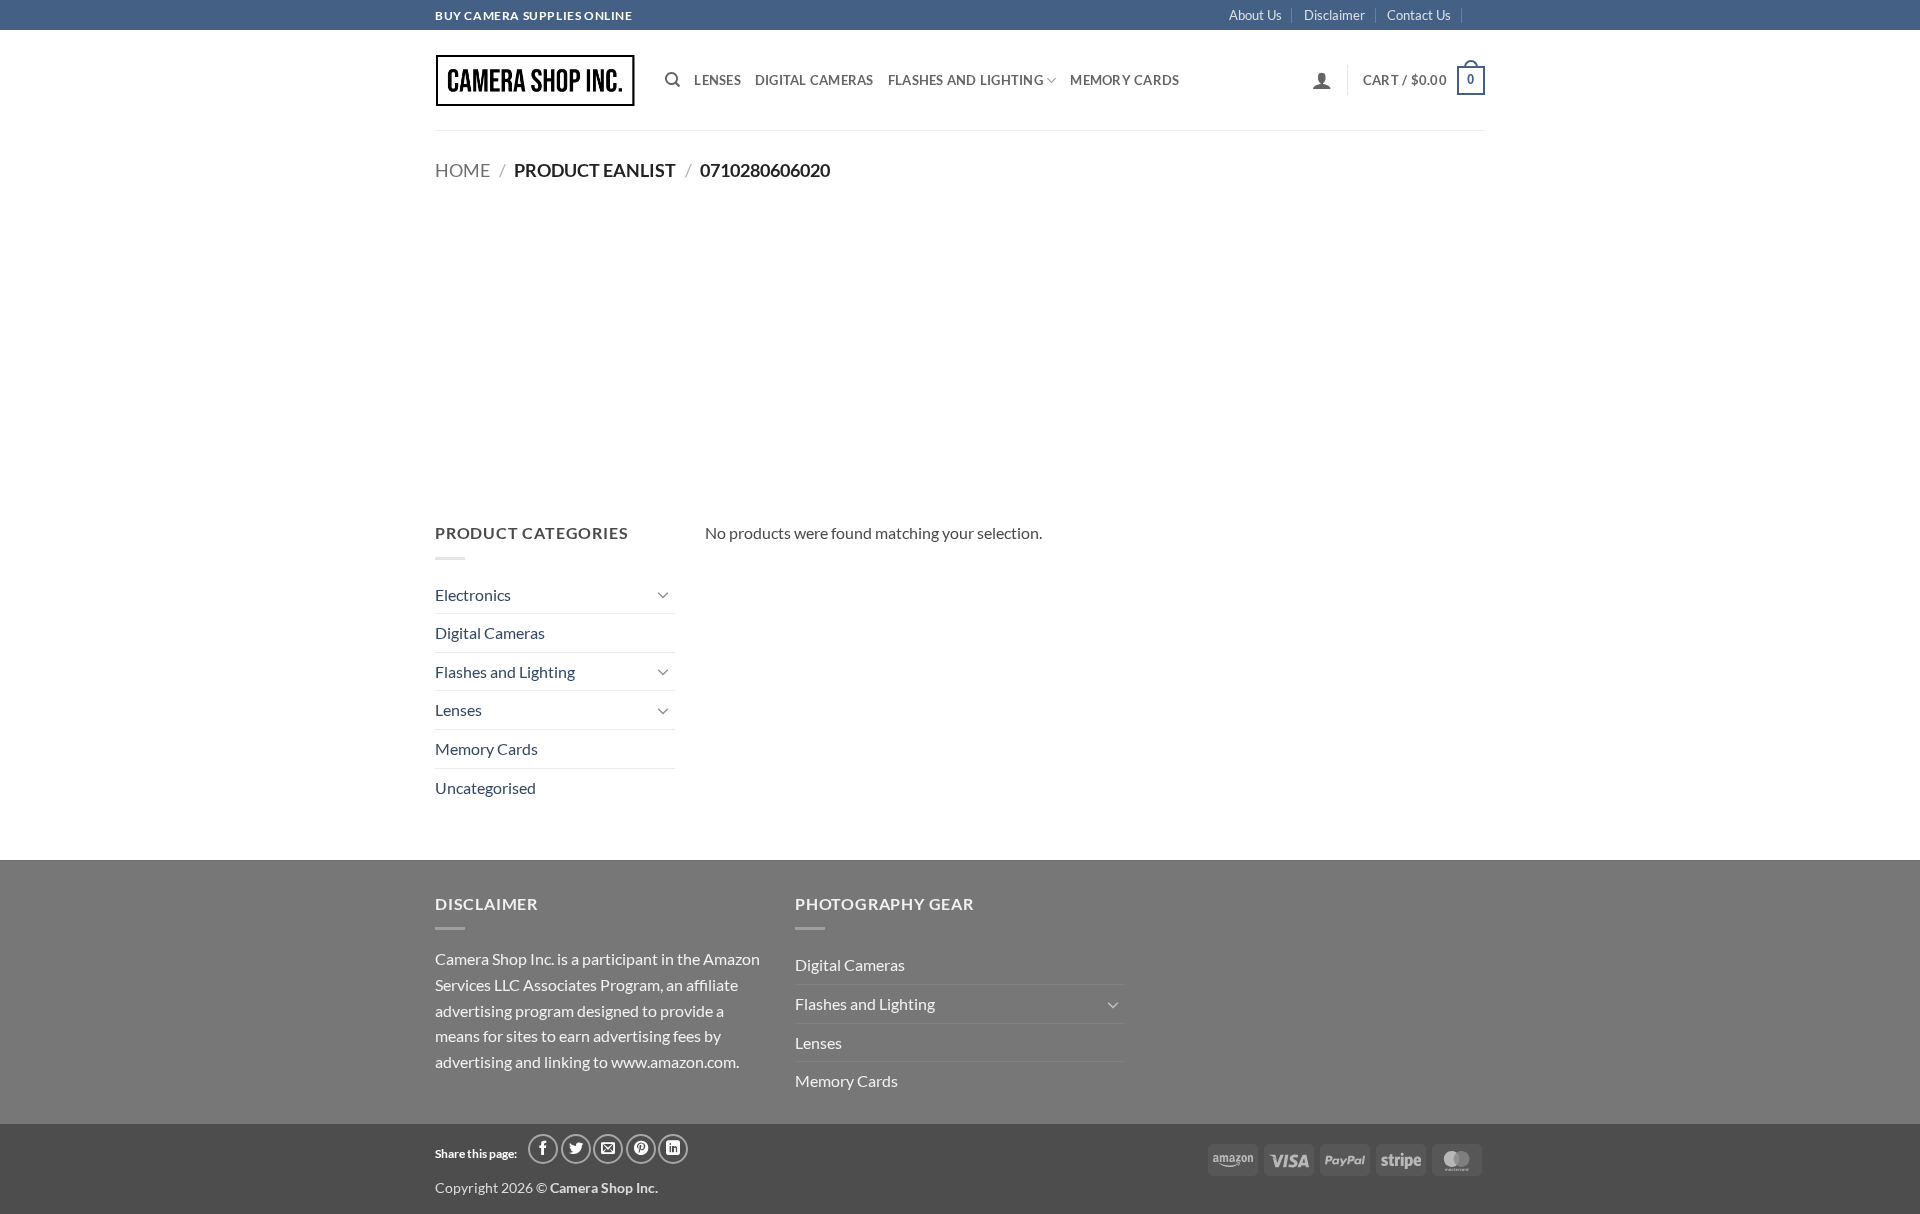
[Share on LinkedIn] (673, 1149)
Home (462, 170)
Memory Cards (1124, 80)
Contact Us (1419, 15)
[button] (1322, 80)
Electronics (473, 594)
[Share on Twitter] (576, 1149)
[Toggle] (663, 594)
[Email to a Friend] (608, 1149)
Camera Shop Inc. (604, 1187)
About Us (1255, 15)
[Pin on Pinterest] (641, 1149)
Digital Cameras (814, 80)
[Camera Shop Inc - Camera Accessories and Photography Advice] (535, 80)
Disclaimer (1334, 15)
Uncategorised (485, 787)
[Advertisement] (960, 340)
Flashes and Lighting (965, 80)
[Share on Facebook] (543, 1149)
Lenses (717, 80)
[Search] (672, 80)
